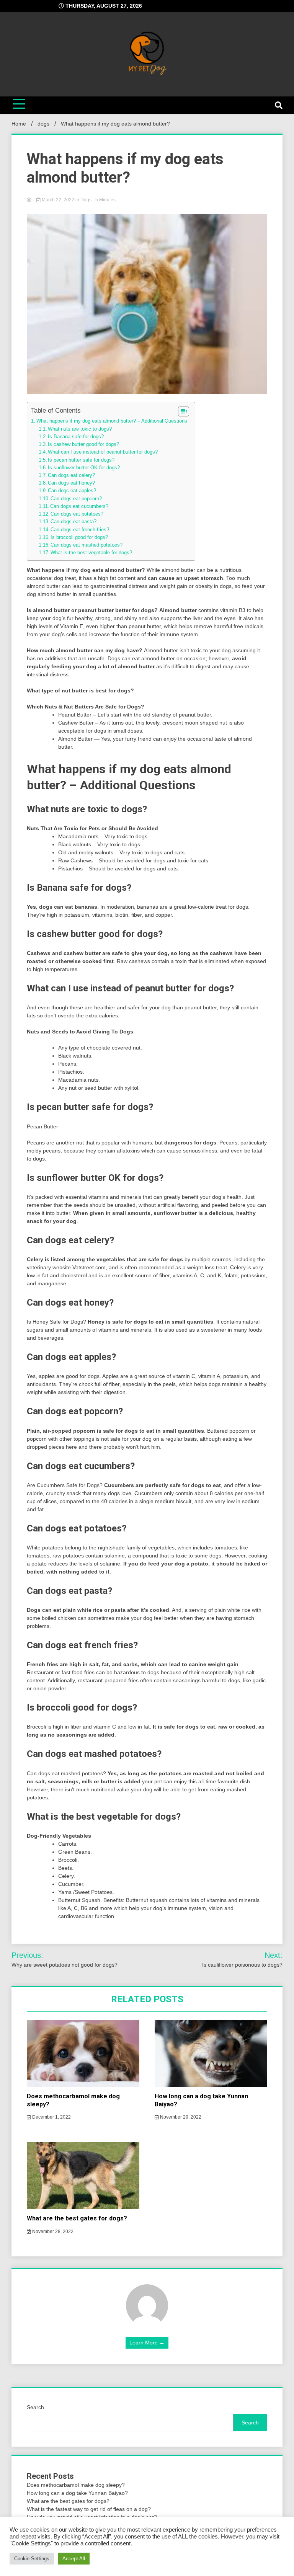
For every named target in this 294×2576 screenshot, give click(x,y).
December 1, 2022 (51, 2117)
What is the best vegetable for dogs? (91, 553)
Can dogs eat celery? (71, 475)
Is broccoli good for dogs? (79, 537)
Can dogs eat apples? (72, 491)
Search (35, 2407)
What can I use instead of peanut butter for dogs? (103, 452)
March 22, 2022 (58, 200)
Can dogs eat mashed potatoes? (87, 545)
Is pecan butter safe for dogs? (81, 460)
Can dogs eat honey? (71, 483)
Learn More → (147, 2343)
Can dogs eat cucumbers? (79, 506)
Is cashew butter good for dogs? (83, 444)
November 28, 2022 (52, 2232)
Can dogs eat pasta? (73, 522)
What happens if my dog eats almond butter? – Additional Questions (112, 421)
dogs (86, 200)
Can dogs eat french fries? (80, 530)
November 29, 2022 (180, 2117)
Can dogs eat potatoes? (77, 514)
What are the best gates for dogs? (77, 2218)
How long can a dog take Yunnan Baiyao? (77, 2493)
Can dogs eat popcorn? (76, 499)
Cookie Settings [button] (32, 2559)
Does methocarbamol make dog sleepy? (76, 2485)
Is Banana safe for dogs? (76, 437)
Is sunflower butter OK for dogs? (84, 468)
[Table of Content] (184, 411)
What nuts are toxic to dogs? (80, 429)
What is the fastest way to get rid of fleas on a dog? (89, 2509)
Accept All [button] (74, 2559)
